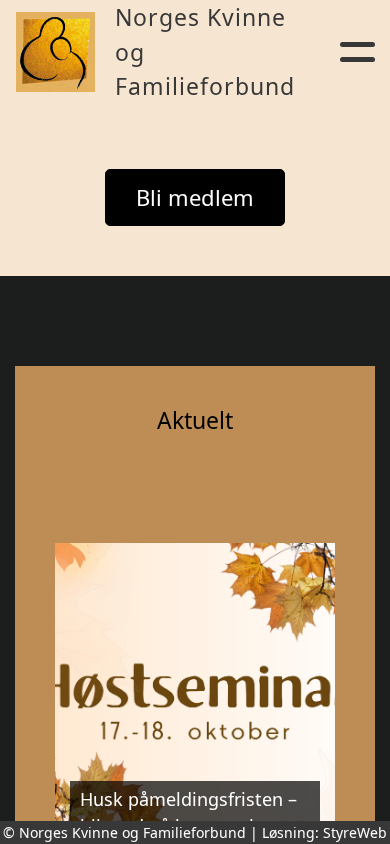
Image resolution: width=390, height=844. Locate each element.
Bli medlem (195, 197)
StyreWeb (355, 832)
